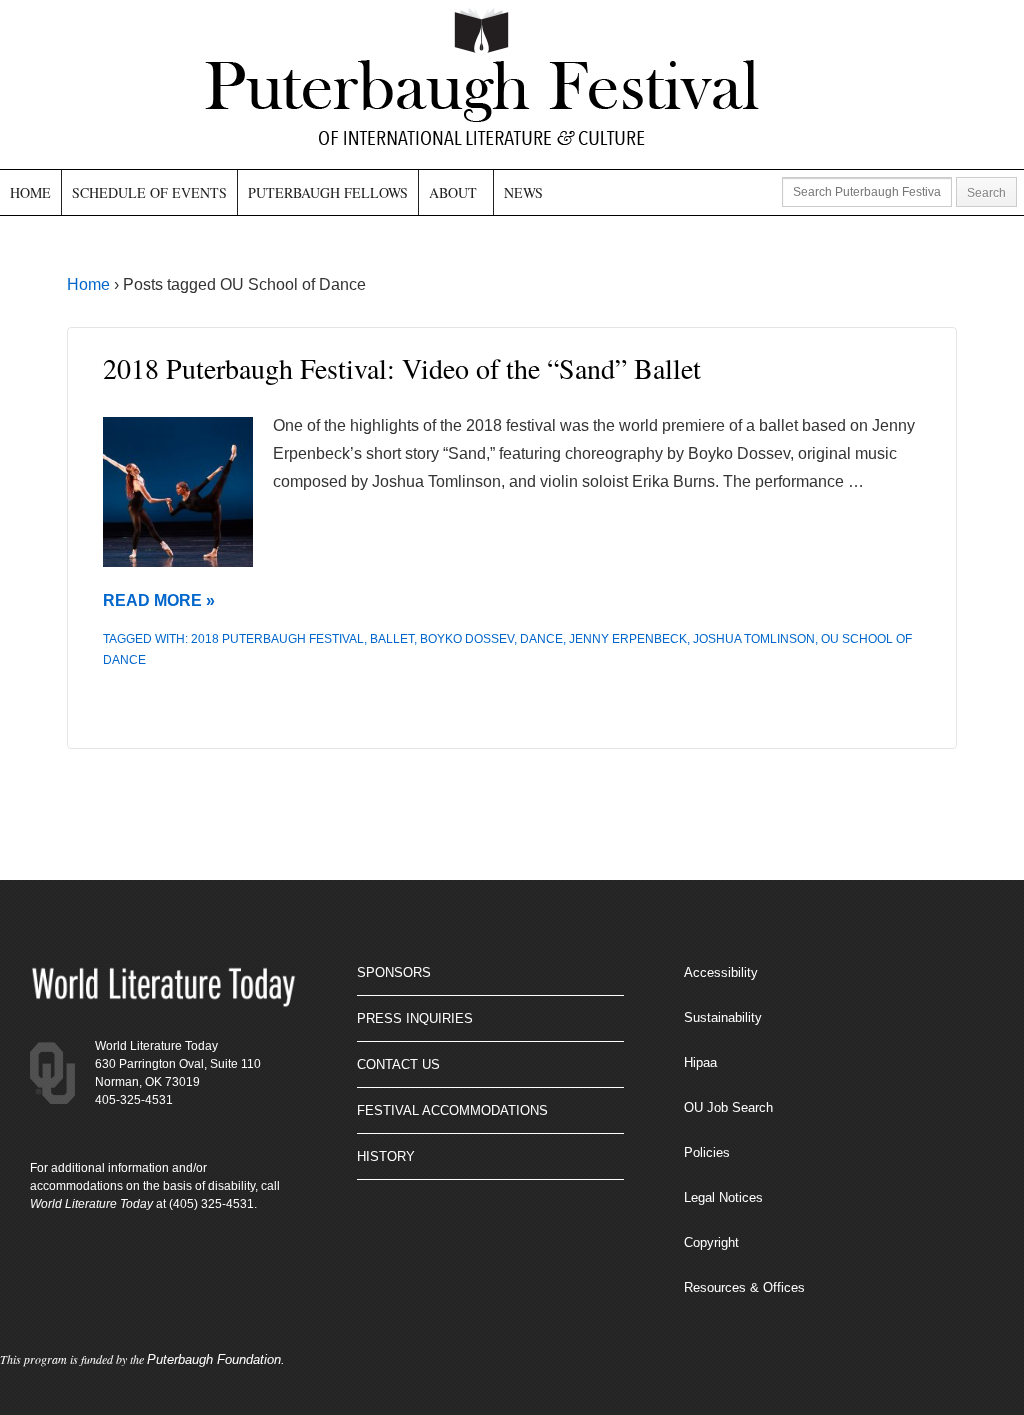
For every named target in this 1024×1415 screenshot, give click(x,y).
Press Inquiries (415, 1018)
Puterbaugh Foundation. (216, 1359)
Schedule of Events (149, 192)
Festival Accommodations (452, 1110)
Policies (707, 1152)
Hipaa (700, 1062)
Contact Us (398, 1064)
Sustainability (723, 1017)
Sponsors (394, 972)
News (523, 192)
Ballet (392, 639)
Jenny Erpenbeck (628, 639)
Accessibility (721, 972)
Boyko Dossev (467, 639)
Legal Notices (723, 1197)
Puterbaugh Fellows (328, 192)
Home (30, 192)
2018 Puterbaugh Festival (277, 639)
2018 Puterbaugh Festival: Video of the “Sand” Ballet (402, 368)
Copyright (711, 1242)
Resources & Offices (744, 1287)
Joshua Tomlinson (754, 639)
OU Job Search (728, 1107)
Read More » (159, 600)
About (453, 192)
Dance (541, 639)
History (386, 1156)
